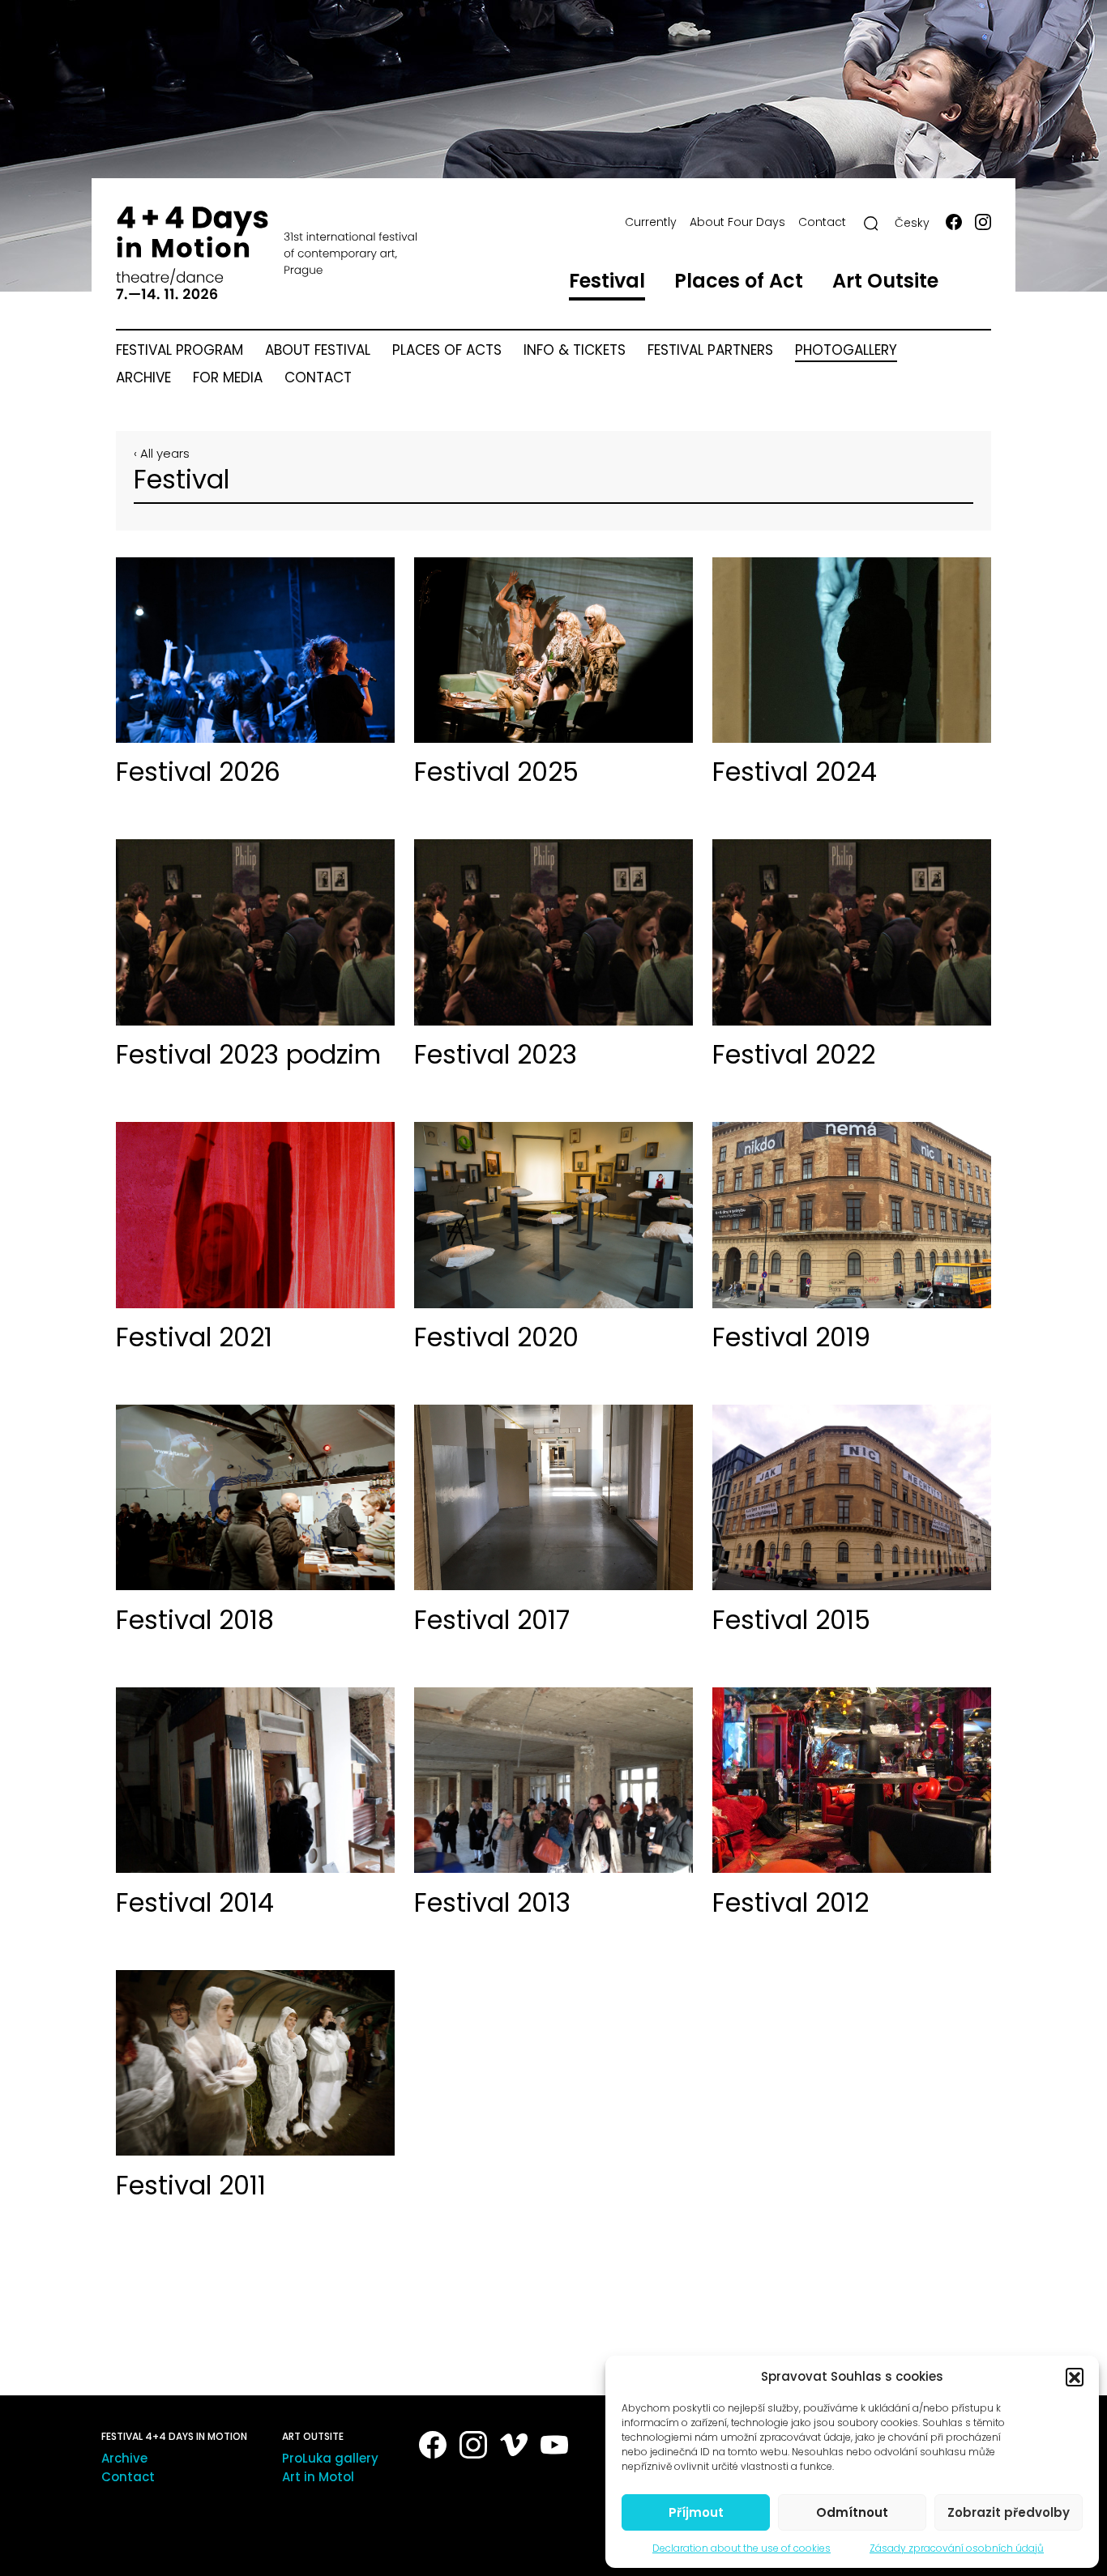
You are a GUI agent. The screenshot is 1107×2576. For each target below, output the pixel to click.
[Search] (871, 224)
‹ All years (162, 453)
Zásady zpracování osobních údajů (957, 2548)
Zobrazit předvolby (1009, 2512)
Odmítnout (852, 2512)
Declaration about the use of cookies (742, 2548)
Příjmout (696, 2512)
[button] (1075, 2377)
